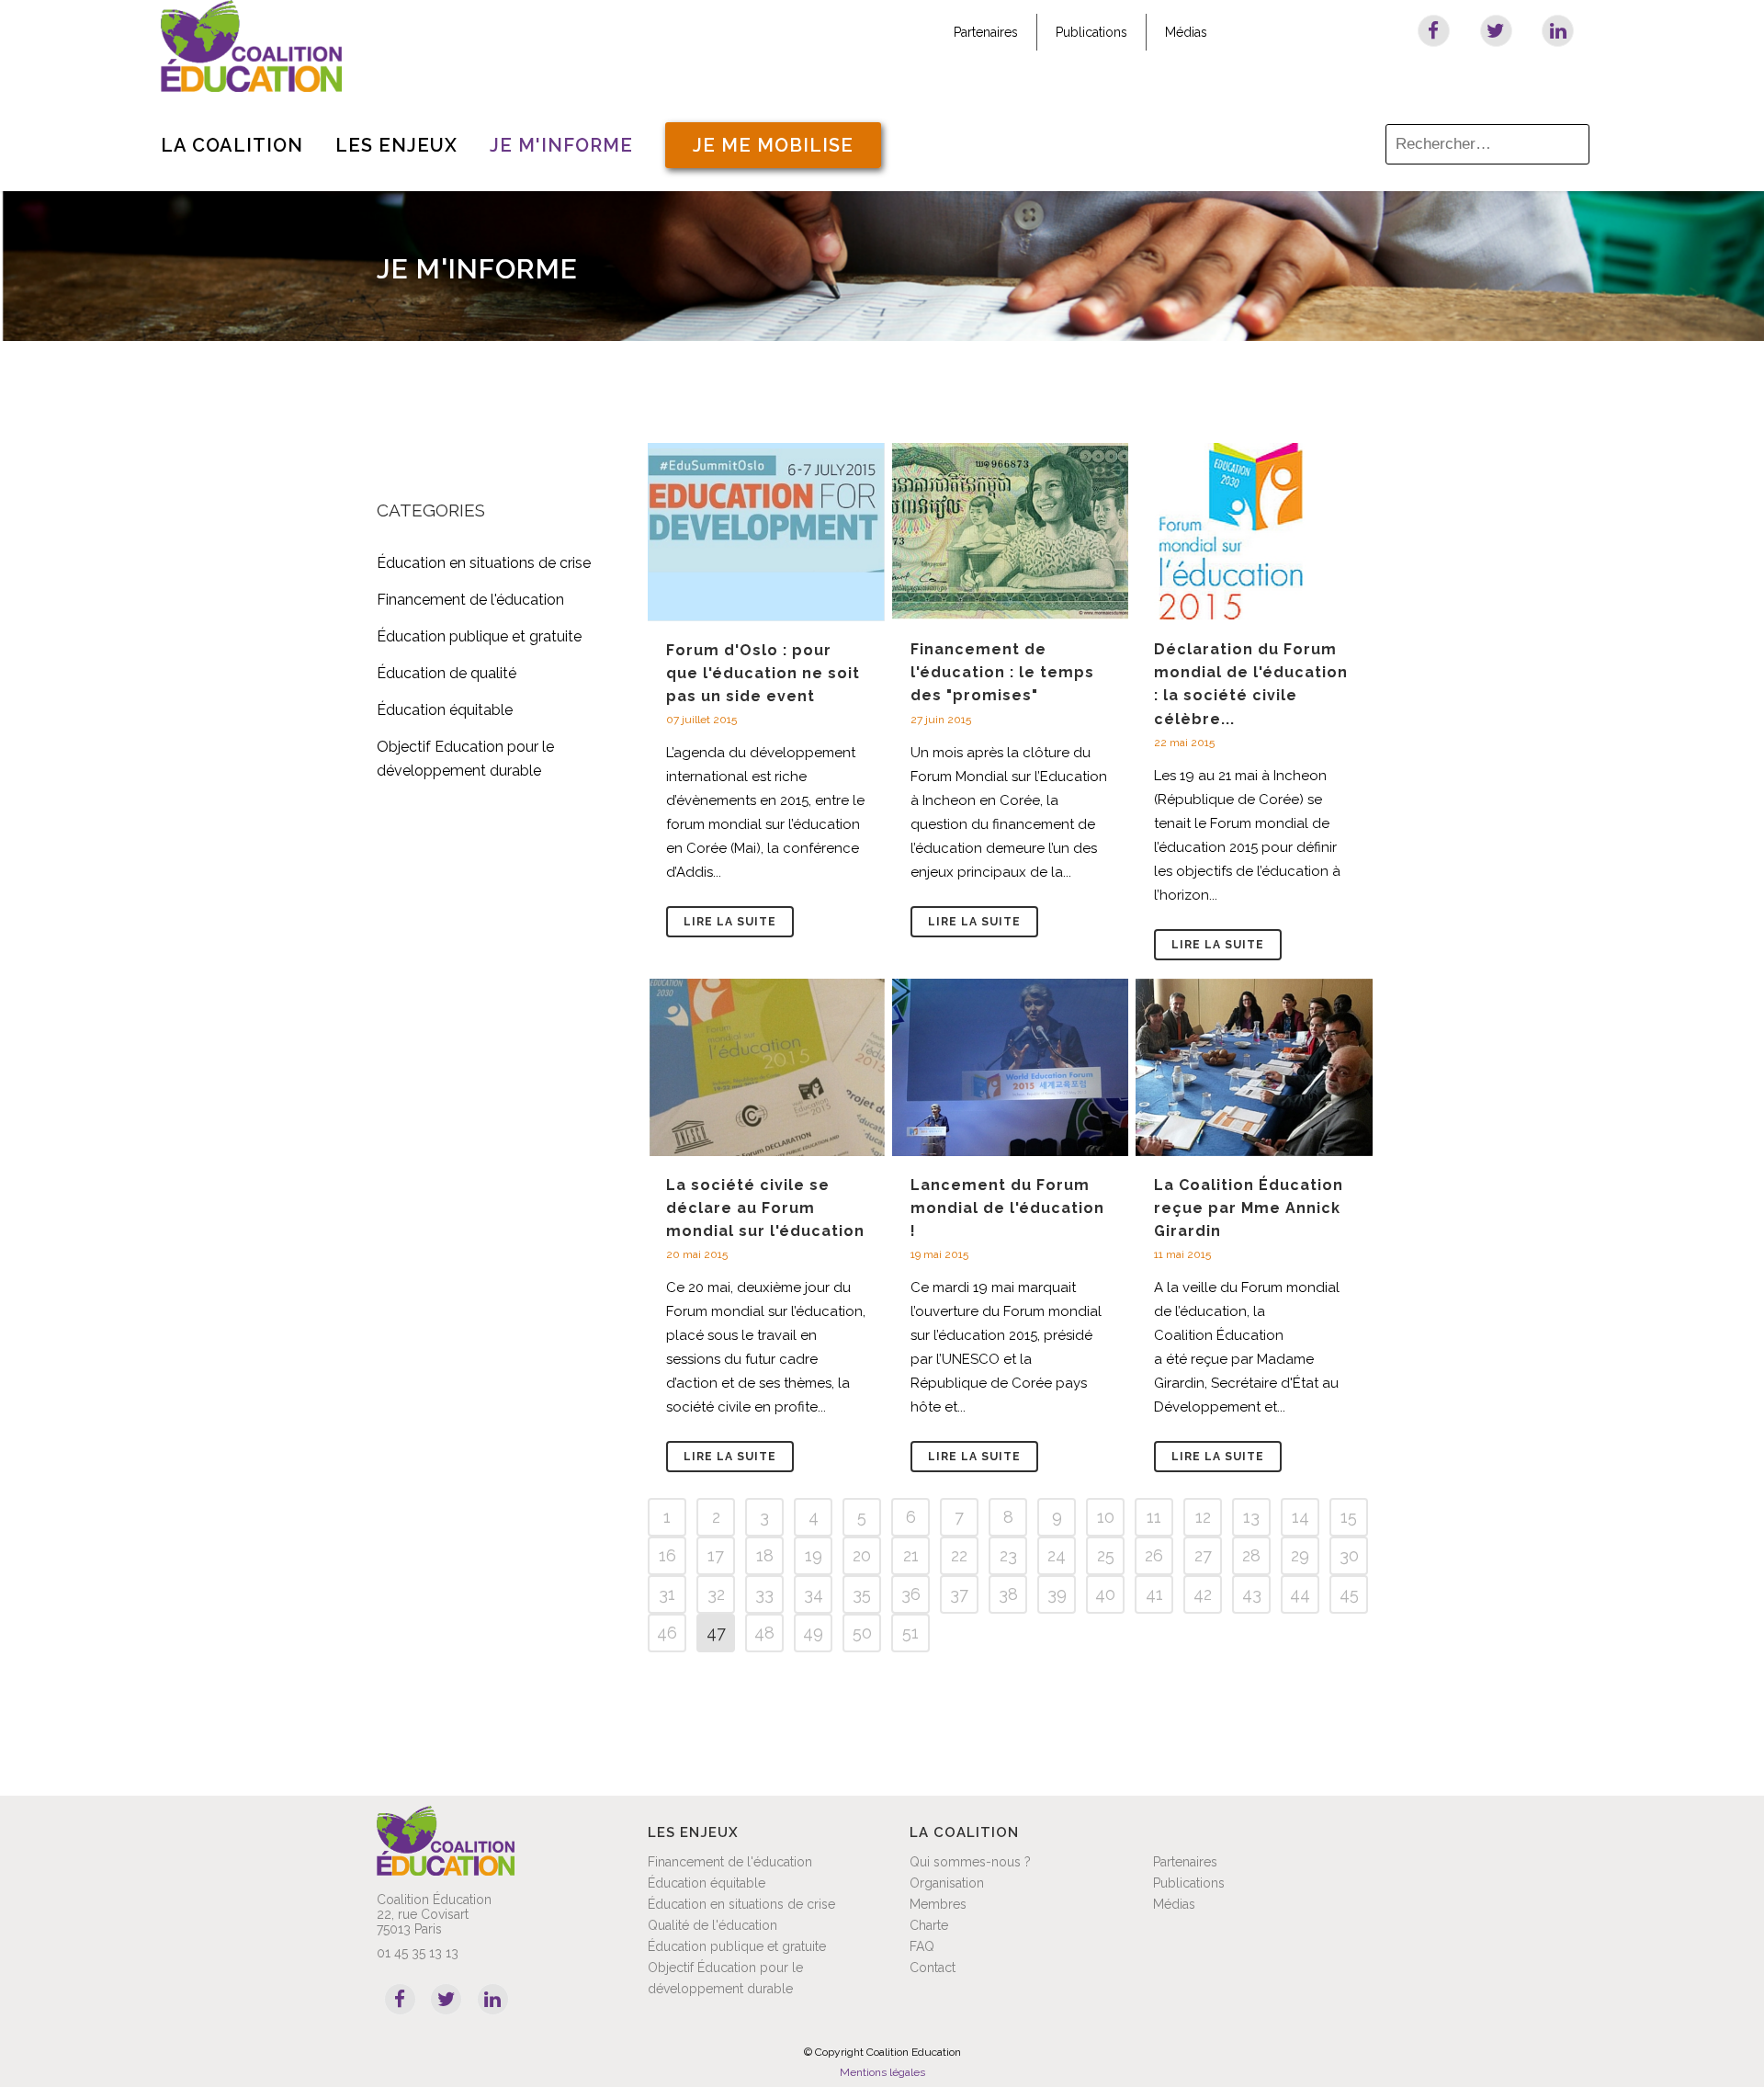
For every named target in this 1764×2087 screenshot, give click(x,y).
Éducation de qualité (447, 673)
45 (1349, 1594)
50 (862, 1633)
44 (1300, 1594)
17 (716, 1555)
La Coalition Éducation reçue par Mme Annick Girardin (1249, 1208)
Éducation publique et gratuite (479, 636)
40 (1105, 1594)
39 (1057, 1594)
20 (862, 1555)
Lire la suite (730, 922)
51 (910, 1633)
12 (1203, 1517)
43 (1252, 1594)
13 (1251, 1517)
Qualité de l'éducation (712, 1925)
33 (764, 1594)
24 (1057, 1555)
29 (1300, 1555)
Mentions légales (882, 2072)
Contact (933, 1968)
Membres (938, 1904)
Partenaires (986, 32)
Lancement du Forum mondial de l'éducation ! (1007, 1208)
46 (667, 1633)
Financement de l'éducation (470, 600)
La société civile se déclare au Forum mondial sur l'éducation (765, 1208)
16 (667, 1555)
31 (667, 1594)
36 (911, 1594)
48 (764, 1633)
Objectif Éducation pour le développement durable (725, 1978)
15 (1349, 1517)
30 (1349, 1555)
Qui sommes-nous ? (970, 1862)
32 (716, 1594)
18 (765, 1555)
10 (1106, 1517)
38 (1008, 1594)
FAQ (922, 1946)
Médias (1186, 32)
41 (1154, 1594)
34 (814, 1594)
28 (1251, 1555)
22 (959, 1555)
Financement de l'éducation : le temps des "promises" (1002, 672)
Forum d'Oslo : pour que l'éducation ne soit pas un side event (763, 673)
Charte (929, 1925)
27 (1203, 1555)
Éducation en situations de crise (484, 563)
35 (862, 1594)
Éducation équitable (445, 710)
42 (1203, 1594)
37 (959, 1594)
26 (1154, 1555)
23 (1008, 1555)
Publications (1091, 32)
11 (1154, 1517)
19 (814, 1555)
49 (813, 1633)
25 (1106, 1555)
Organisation (947, 1883)
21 (911, 1555)
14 (1300, 1517)
